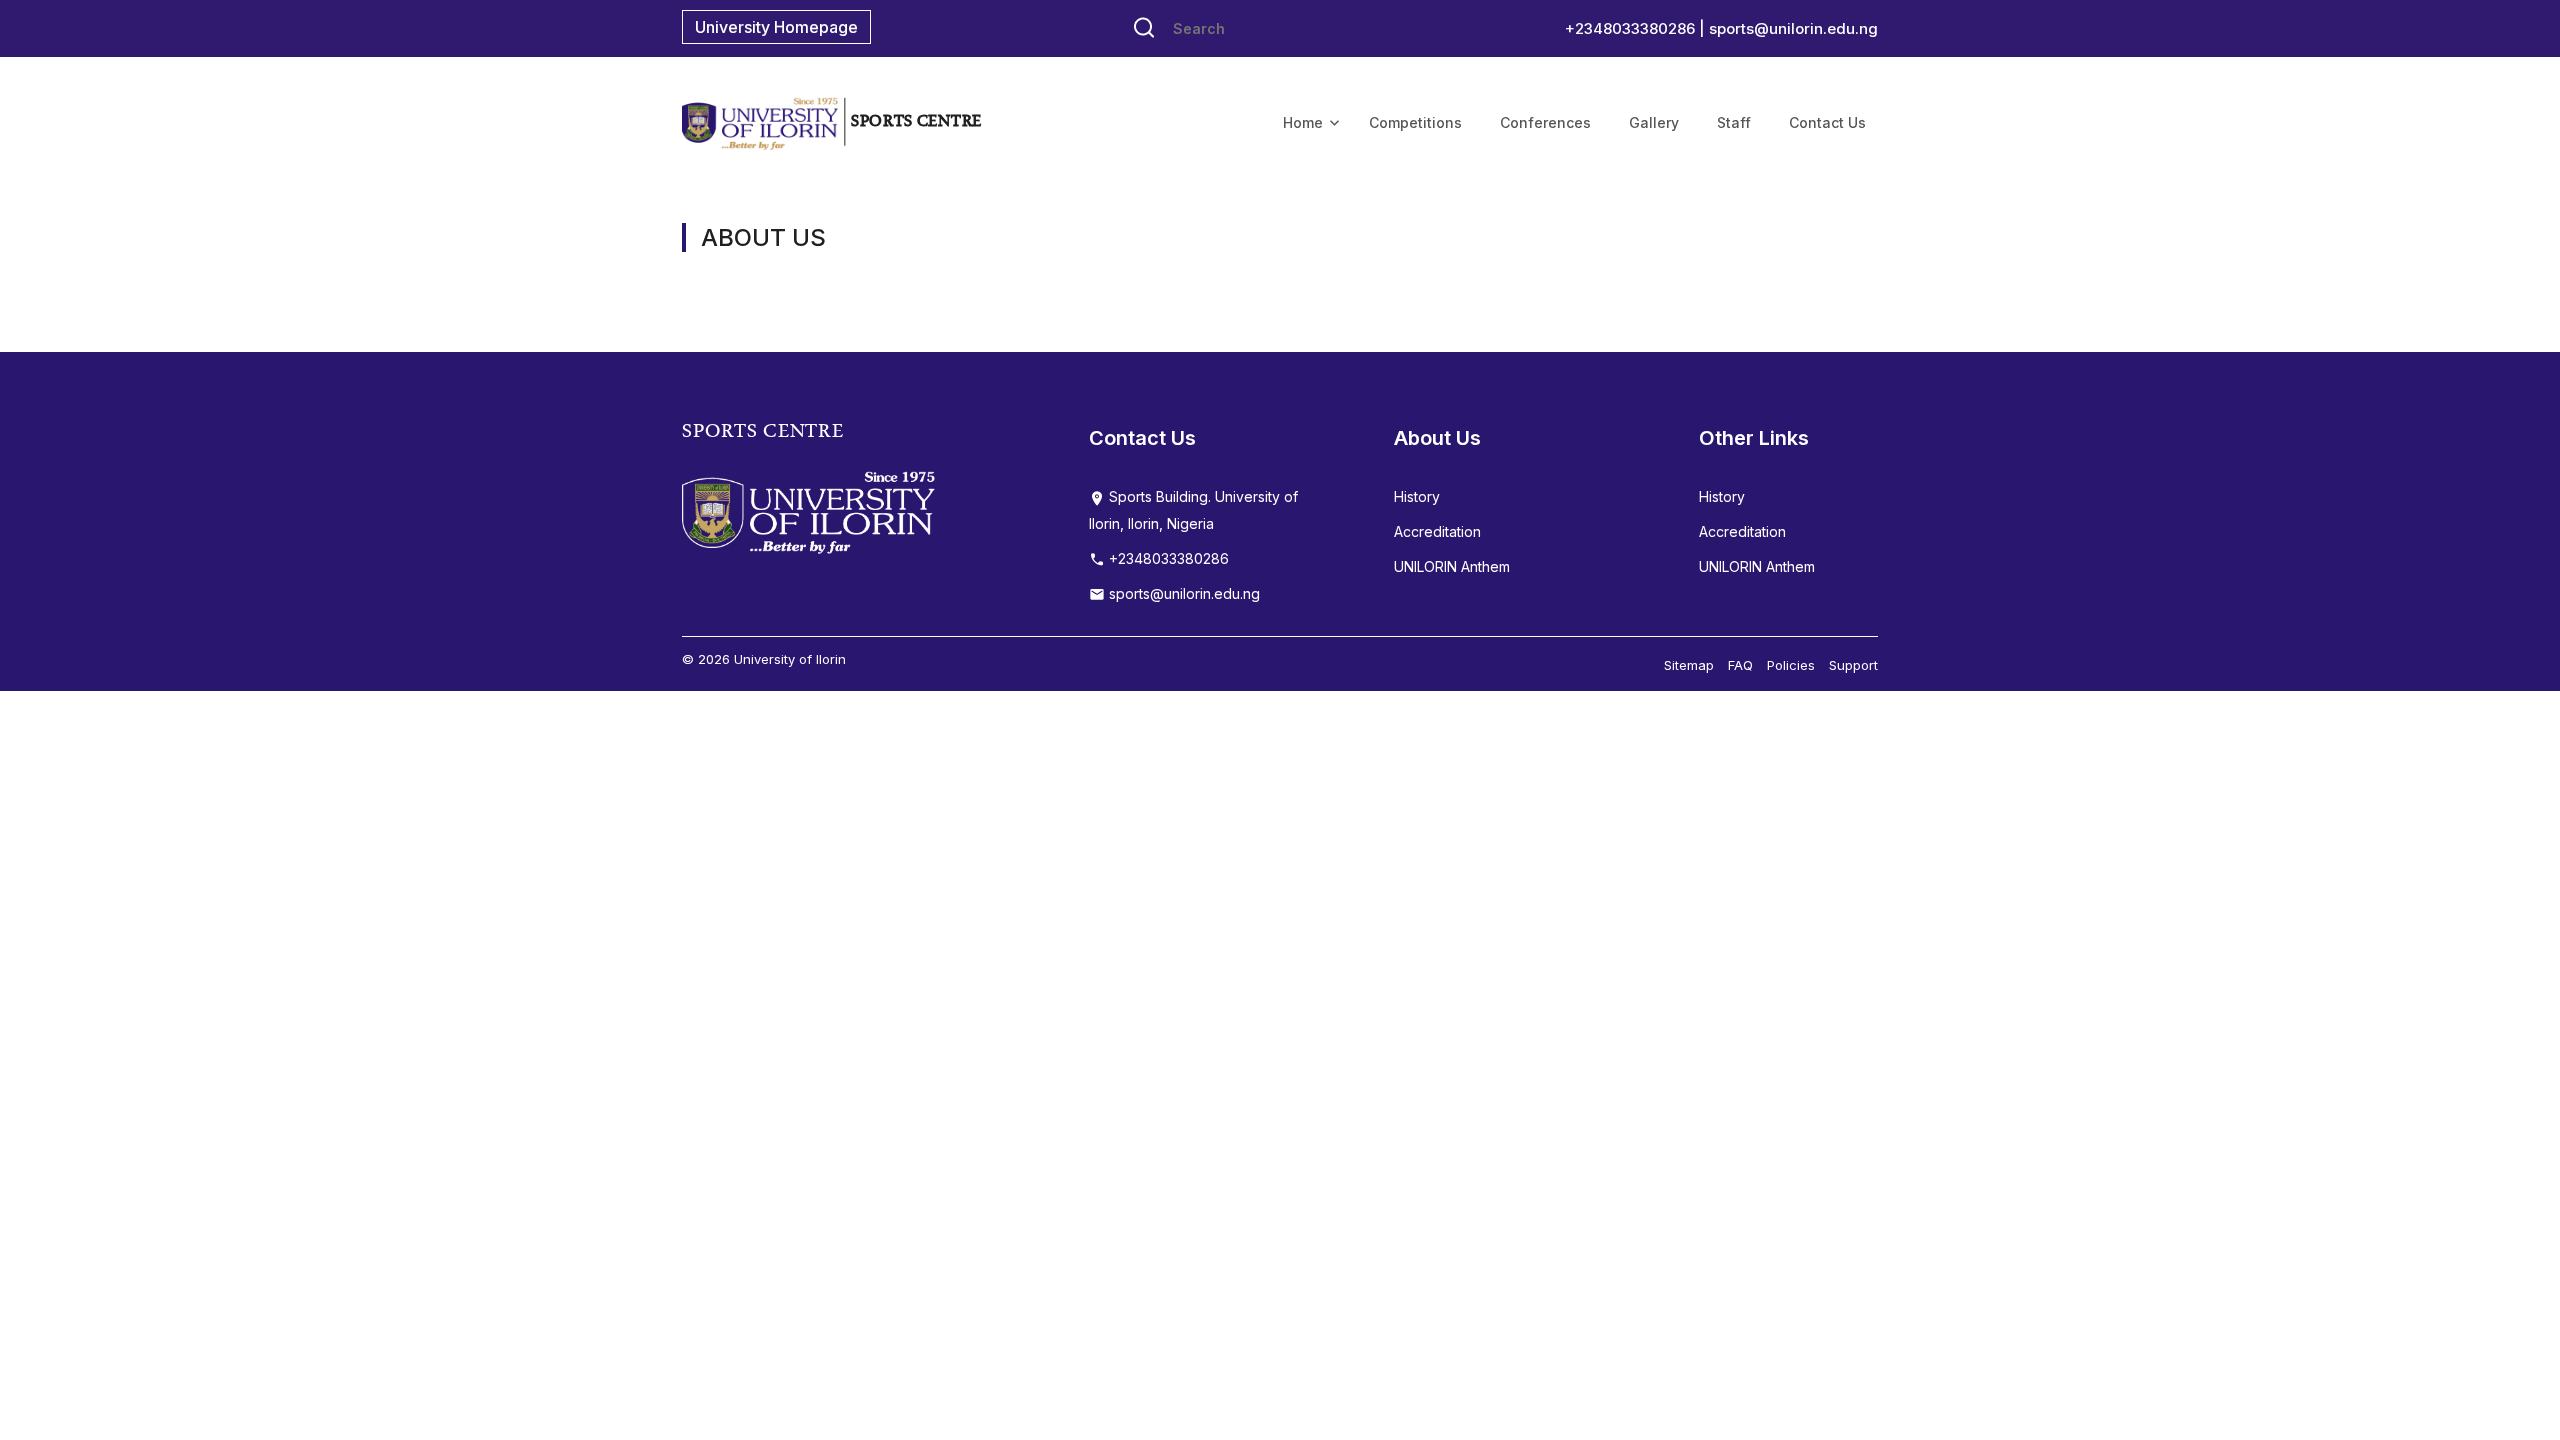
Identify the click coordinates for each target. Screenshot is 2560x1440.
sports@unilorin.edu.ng (1793, 28)
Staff (1734, 122)
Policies (1791, 665)
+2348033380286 (1167, 558)
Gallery (1654, 122)
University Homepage (776, 27)
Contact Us (1827, 122)
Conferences (1545, 122)
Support (1853, 665)
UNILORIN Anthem (1452, 566)
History (1417, 496)
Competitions (1415, 122)
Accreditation (1437, 531)
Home (1303, 122)
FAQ (1740, 665)
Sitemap (1689, 665)
